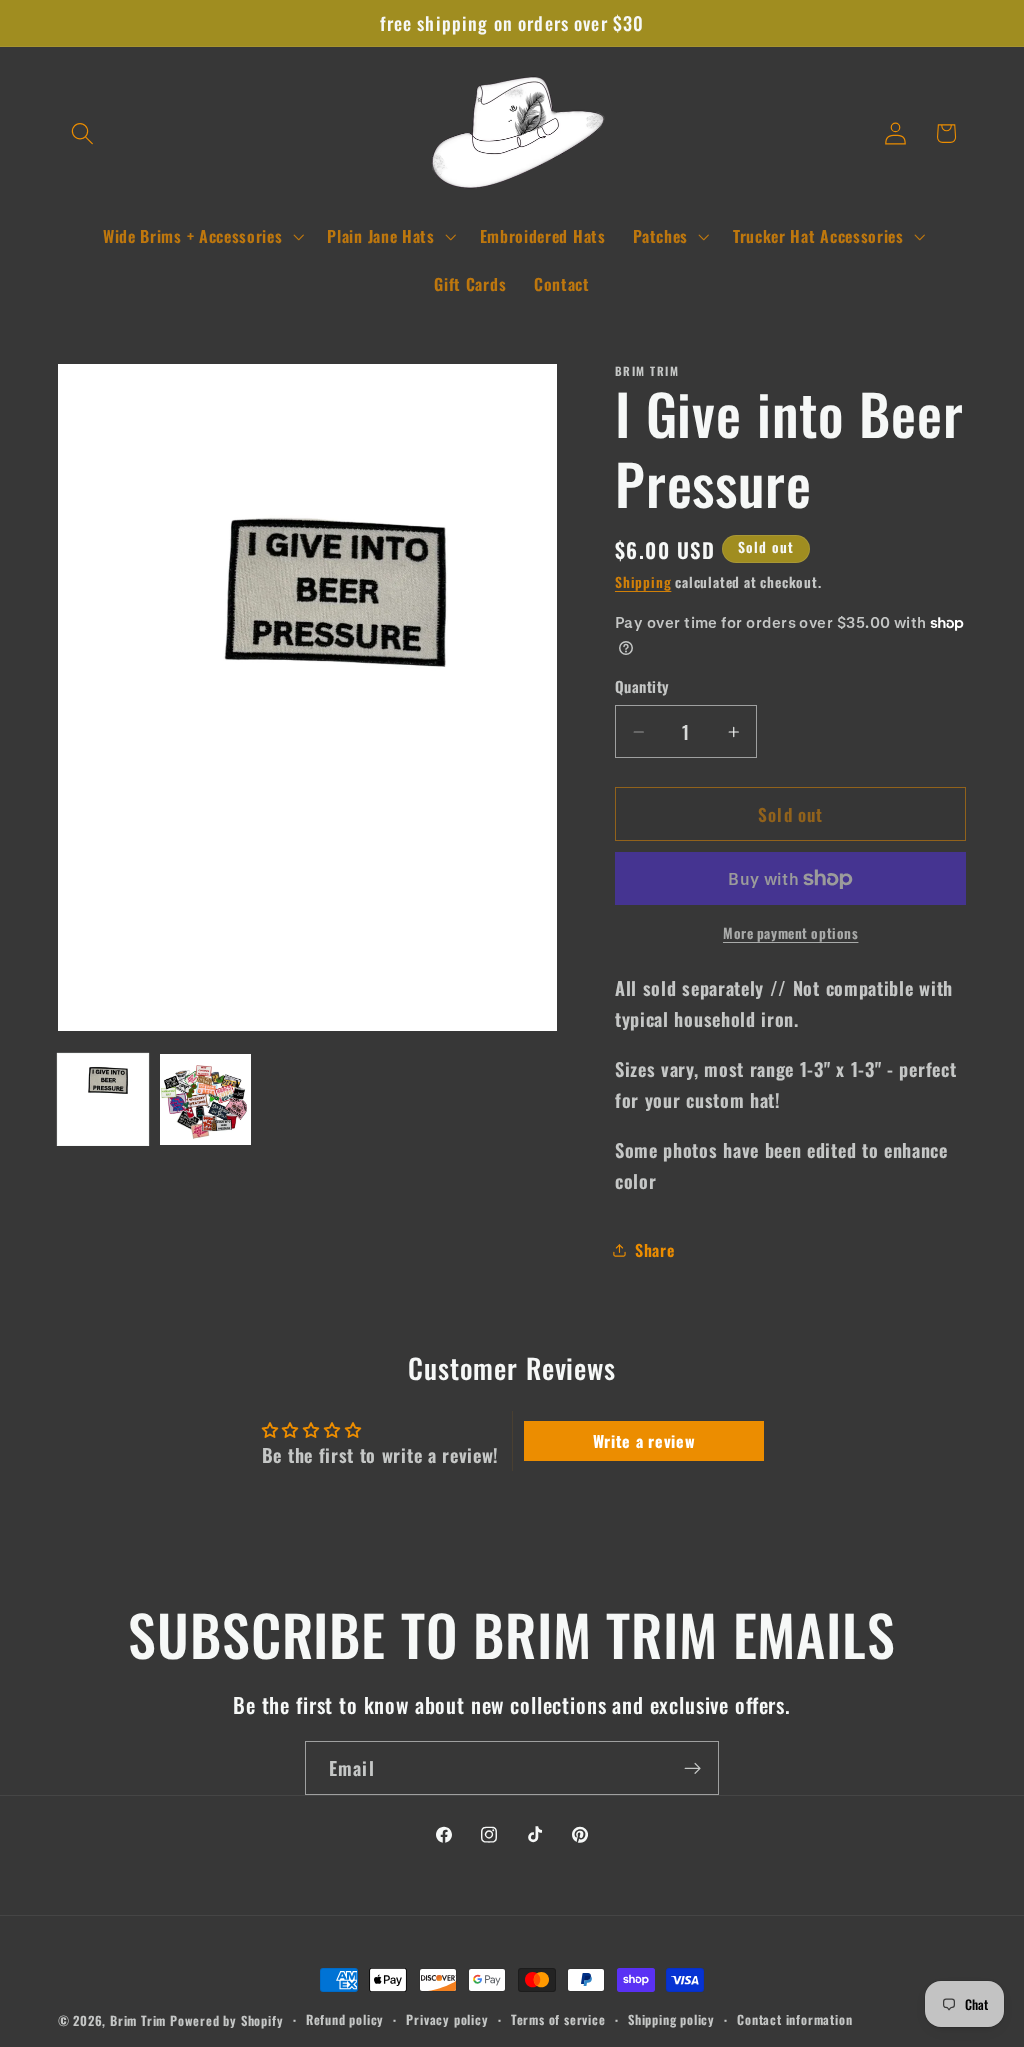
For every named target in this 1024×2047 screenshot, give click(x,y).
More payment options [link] (791, 933)
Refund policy (345, 2019)
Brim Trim (138, 2020)
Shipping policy (671, 2019)
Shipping (643, 582)
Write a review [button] (644, 1441)
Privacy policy (447, 2019)
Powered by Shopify (227, 2020)
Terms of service (558, 2019)
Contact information (794, 2019)
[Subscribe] (692, 1768)
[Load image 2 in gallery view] (205, 1099)
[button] (83, 133)
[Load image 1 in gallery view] (103, 1099)
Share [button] (654, 1250)
